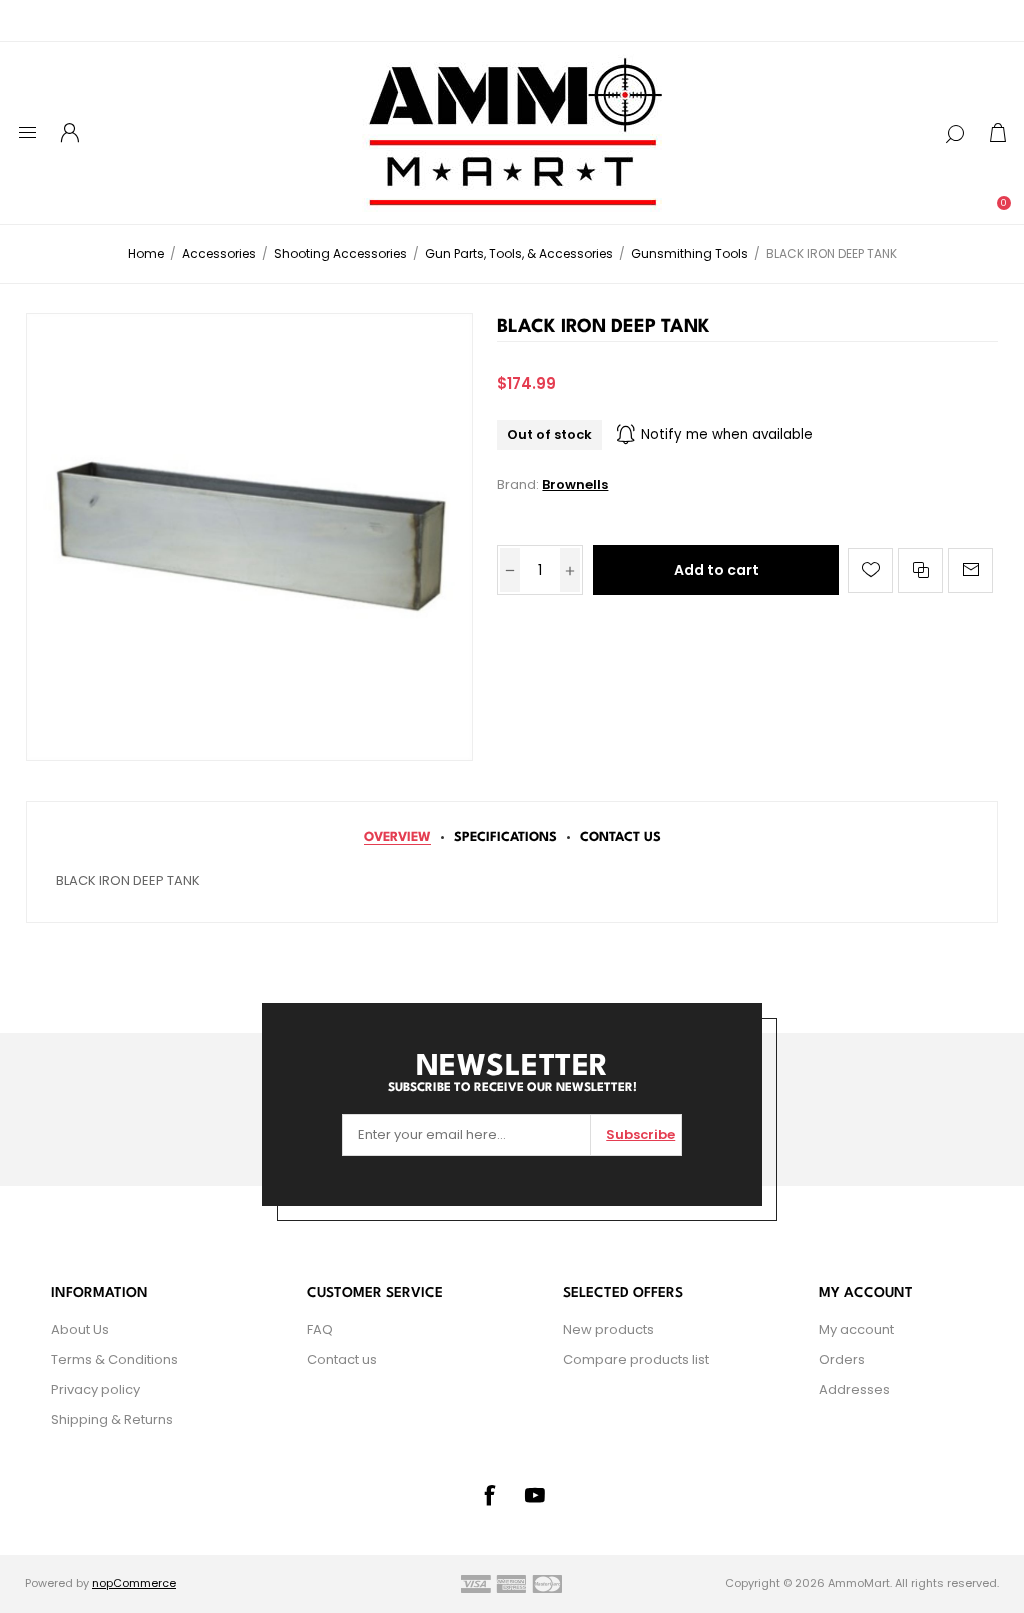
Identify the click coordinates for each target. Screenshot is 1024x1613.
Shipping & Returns (112, 1419)
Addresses (854, 1389)
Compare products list (636, 1359)
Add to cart (716, 570)
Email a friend (970, 570)
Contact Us (620, 837)
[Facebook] (489, 1495)
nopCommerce (134, 1583)
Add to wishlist (870, 570)
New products (608, 1329)
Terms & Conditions (114, 1359)
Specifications (505, 837)
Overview (397, 837)
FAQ (320, 1329)
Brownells (575, 484)
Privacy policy (95, 1389)
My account (856, 1329)
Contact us (342, 1359)
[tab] (397, 837)
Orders (842, 1359)
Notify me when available (727, 434)
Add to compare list (920, 570)
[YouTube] (535, 1495)
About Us (80, 1329)
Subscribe (640, 1134)
